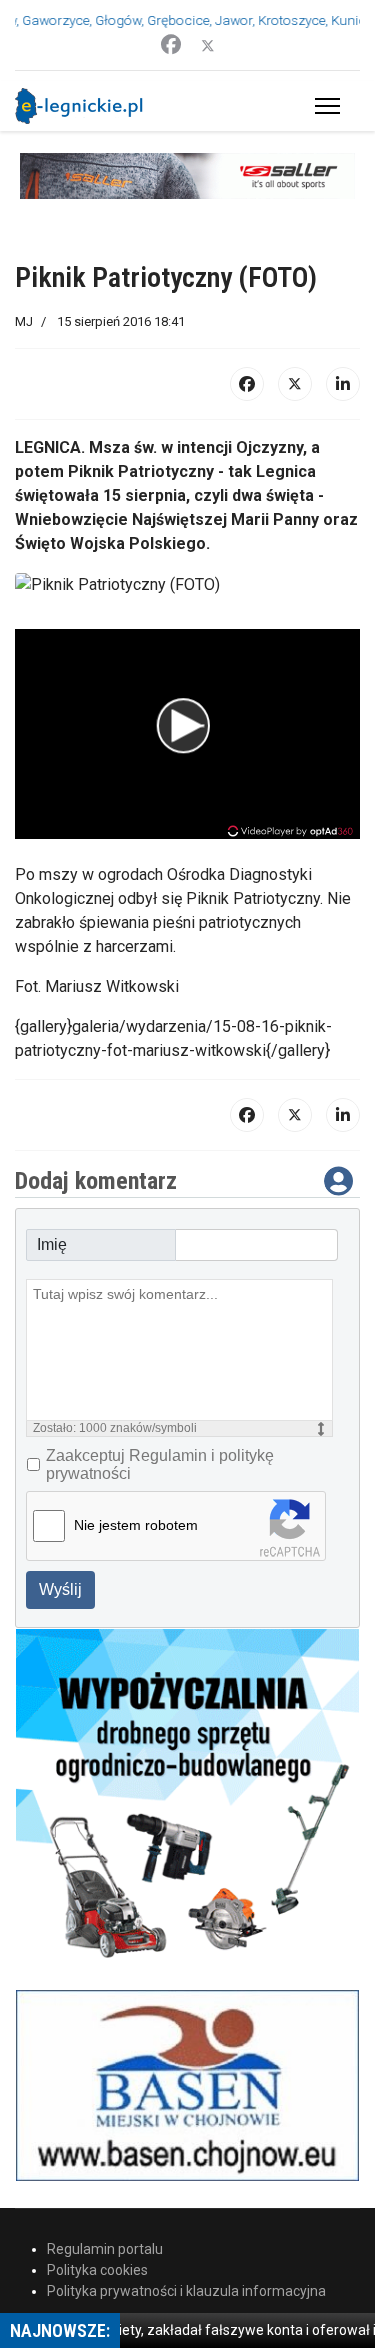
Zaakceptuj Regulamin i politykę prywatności (160, 1464)
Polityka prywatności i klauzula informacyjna (186, 2291)
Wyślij (60, 1589)
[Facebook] (171, 45)
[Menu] (323, 106)
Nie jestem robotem (136, 1525)
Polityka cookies (97, 2270)
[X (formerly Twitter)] (295, 384)
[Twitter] (208, 45)
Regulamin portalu (105, 2249)
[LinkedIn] (343, 384)
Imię (52, 1244)
